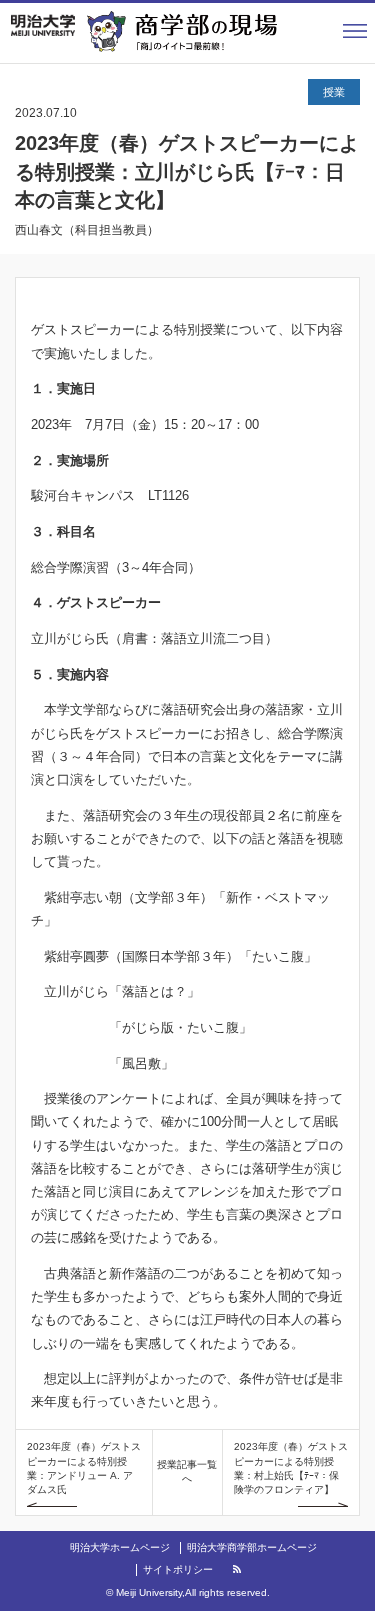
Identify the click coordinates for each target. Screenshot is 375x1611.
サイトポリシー (178, 1569)
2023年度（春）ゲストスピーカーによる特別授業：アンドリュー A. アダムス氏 (84, 1468)
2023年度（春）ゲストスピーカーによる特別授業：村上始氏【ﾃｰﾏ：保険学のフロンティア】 (291, 1468)
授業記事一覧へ (187, 1471)
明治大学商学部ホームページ (252, 1547)
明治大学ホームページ (120, 1547)
